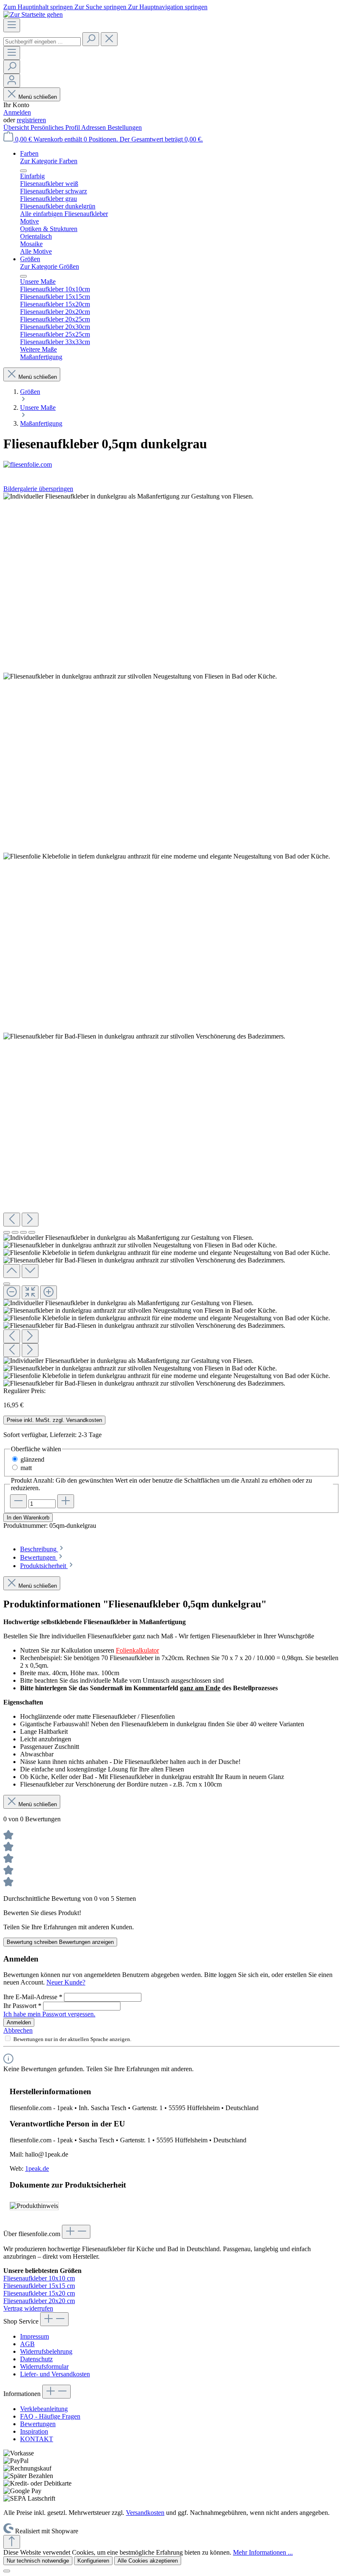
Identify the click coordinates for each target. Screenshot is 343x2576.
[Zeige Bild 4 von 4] (32, 1232)
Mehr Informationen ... (263, 2552)
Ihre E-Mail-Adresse (33, 1997)
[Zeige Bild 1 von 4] (7, 1232)
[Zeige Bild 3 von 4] (23, 1232)
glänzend (32, 1459)
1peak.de (37, 2169)
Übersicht (17, 127)
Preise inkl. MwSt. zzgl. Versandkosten (54, 1420)
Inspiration (34, 2431)
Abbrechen (18, 2030)
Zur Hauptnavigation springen (168, 7)
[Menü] (12, 25)
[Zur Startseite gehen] (33, 14)
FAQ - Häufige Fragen (50, 2416)
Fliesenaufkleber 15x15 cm (39, 2286)
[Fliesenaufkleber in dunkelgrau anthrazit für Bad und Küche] (140, 676)
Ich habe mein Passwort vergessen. (49, 2014)
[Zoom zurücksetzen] (30, 1292)
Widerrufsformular (44, 2366)
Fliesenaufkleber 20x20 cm (39, 2301)
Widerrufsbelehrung (46, 2351)
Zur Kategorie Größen (50, 266)
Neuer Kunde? (66, 1982)
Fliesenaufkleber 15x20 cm (39, 2293)
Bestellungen (125, 127)
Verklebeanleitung (44, 2409)
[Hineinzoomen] (49, 1292)
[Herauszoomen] (12, 1292)
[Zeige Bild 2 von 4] (15, 1232)
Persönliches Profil (56, 127)
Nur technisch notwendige (38, 2561)
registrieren (31, 120)
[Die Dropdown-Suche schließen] (109, 39)
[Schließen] (7, 1284)
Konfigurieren (93, 2561)
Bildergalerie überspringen (38, 489)
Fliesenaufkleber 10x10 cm (39, 2278)
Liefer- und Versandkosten (55, 2374)
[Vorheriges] (12, 1220)
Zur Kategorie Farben (49, 161)
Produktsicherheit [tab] (44, 1566)
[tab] (42, 1549)
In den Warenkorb (28, 1518)
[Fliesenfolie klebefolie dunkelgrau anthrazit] (167, 856)
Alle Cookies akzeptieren (148, 2561)
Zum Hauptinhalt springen (39, 7)
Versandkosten (145, 2513)
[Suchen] (91, 39)
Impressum (35, 2336)
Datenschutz (36, 2359)
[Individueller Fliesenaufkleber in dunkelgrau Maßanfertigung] (128, 496)
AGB (27, 2344)
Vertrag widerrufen (28, 2308)
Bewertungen (38, 2424)
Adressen (94, 127)
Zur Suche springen (101, 7)
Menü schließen (38, 97)
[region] (171, 940)
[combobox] (42, 42)
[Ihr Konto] (12, 81)
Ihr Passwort (22, 2006)
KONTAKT (37, 2439)
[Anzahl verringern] (18, 1501)
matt (26, 1468)
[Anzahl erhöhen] (66, 1501)
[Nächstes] (30, 1220)
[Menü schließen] (23, 171)
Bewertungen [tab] (39, 1557)
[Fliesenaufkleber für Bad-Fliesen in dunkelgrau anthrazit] (144, 1036)
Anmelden (17, 112)
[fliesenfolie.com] (171, 465)
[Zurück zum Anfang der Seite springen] (12, 2542)
